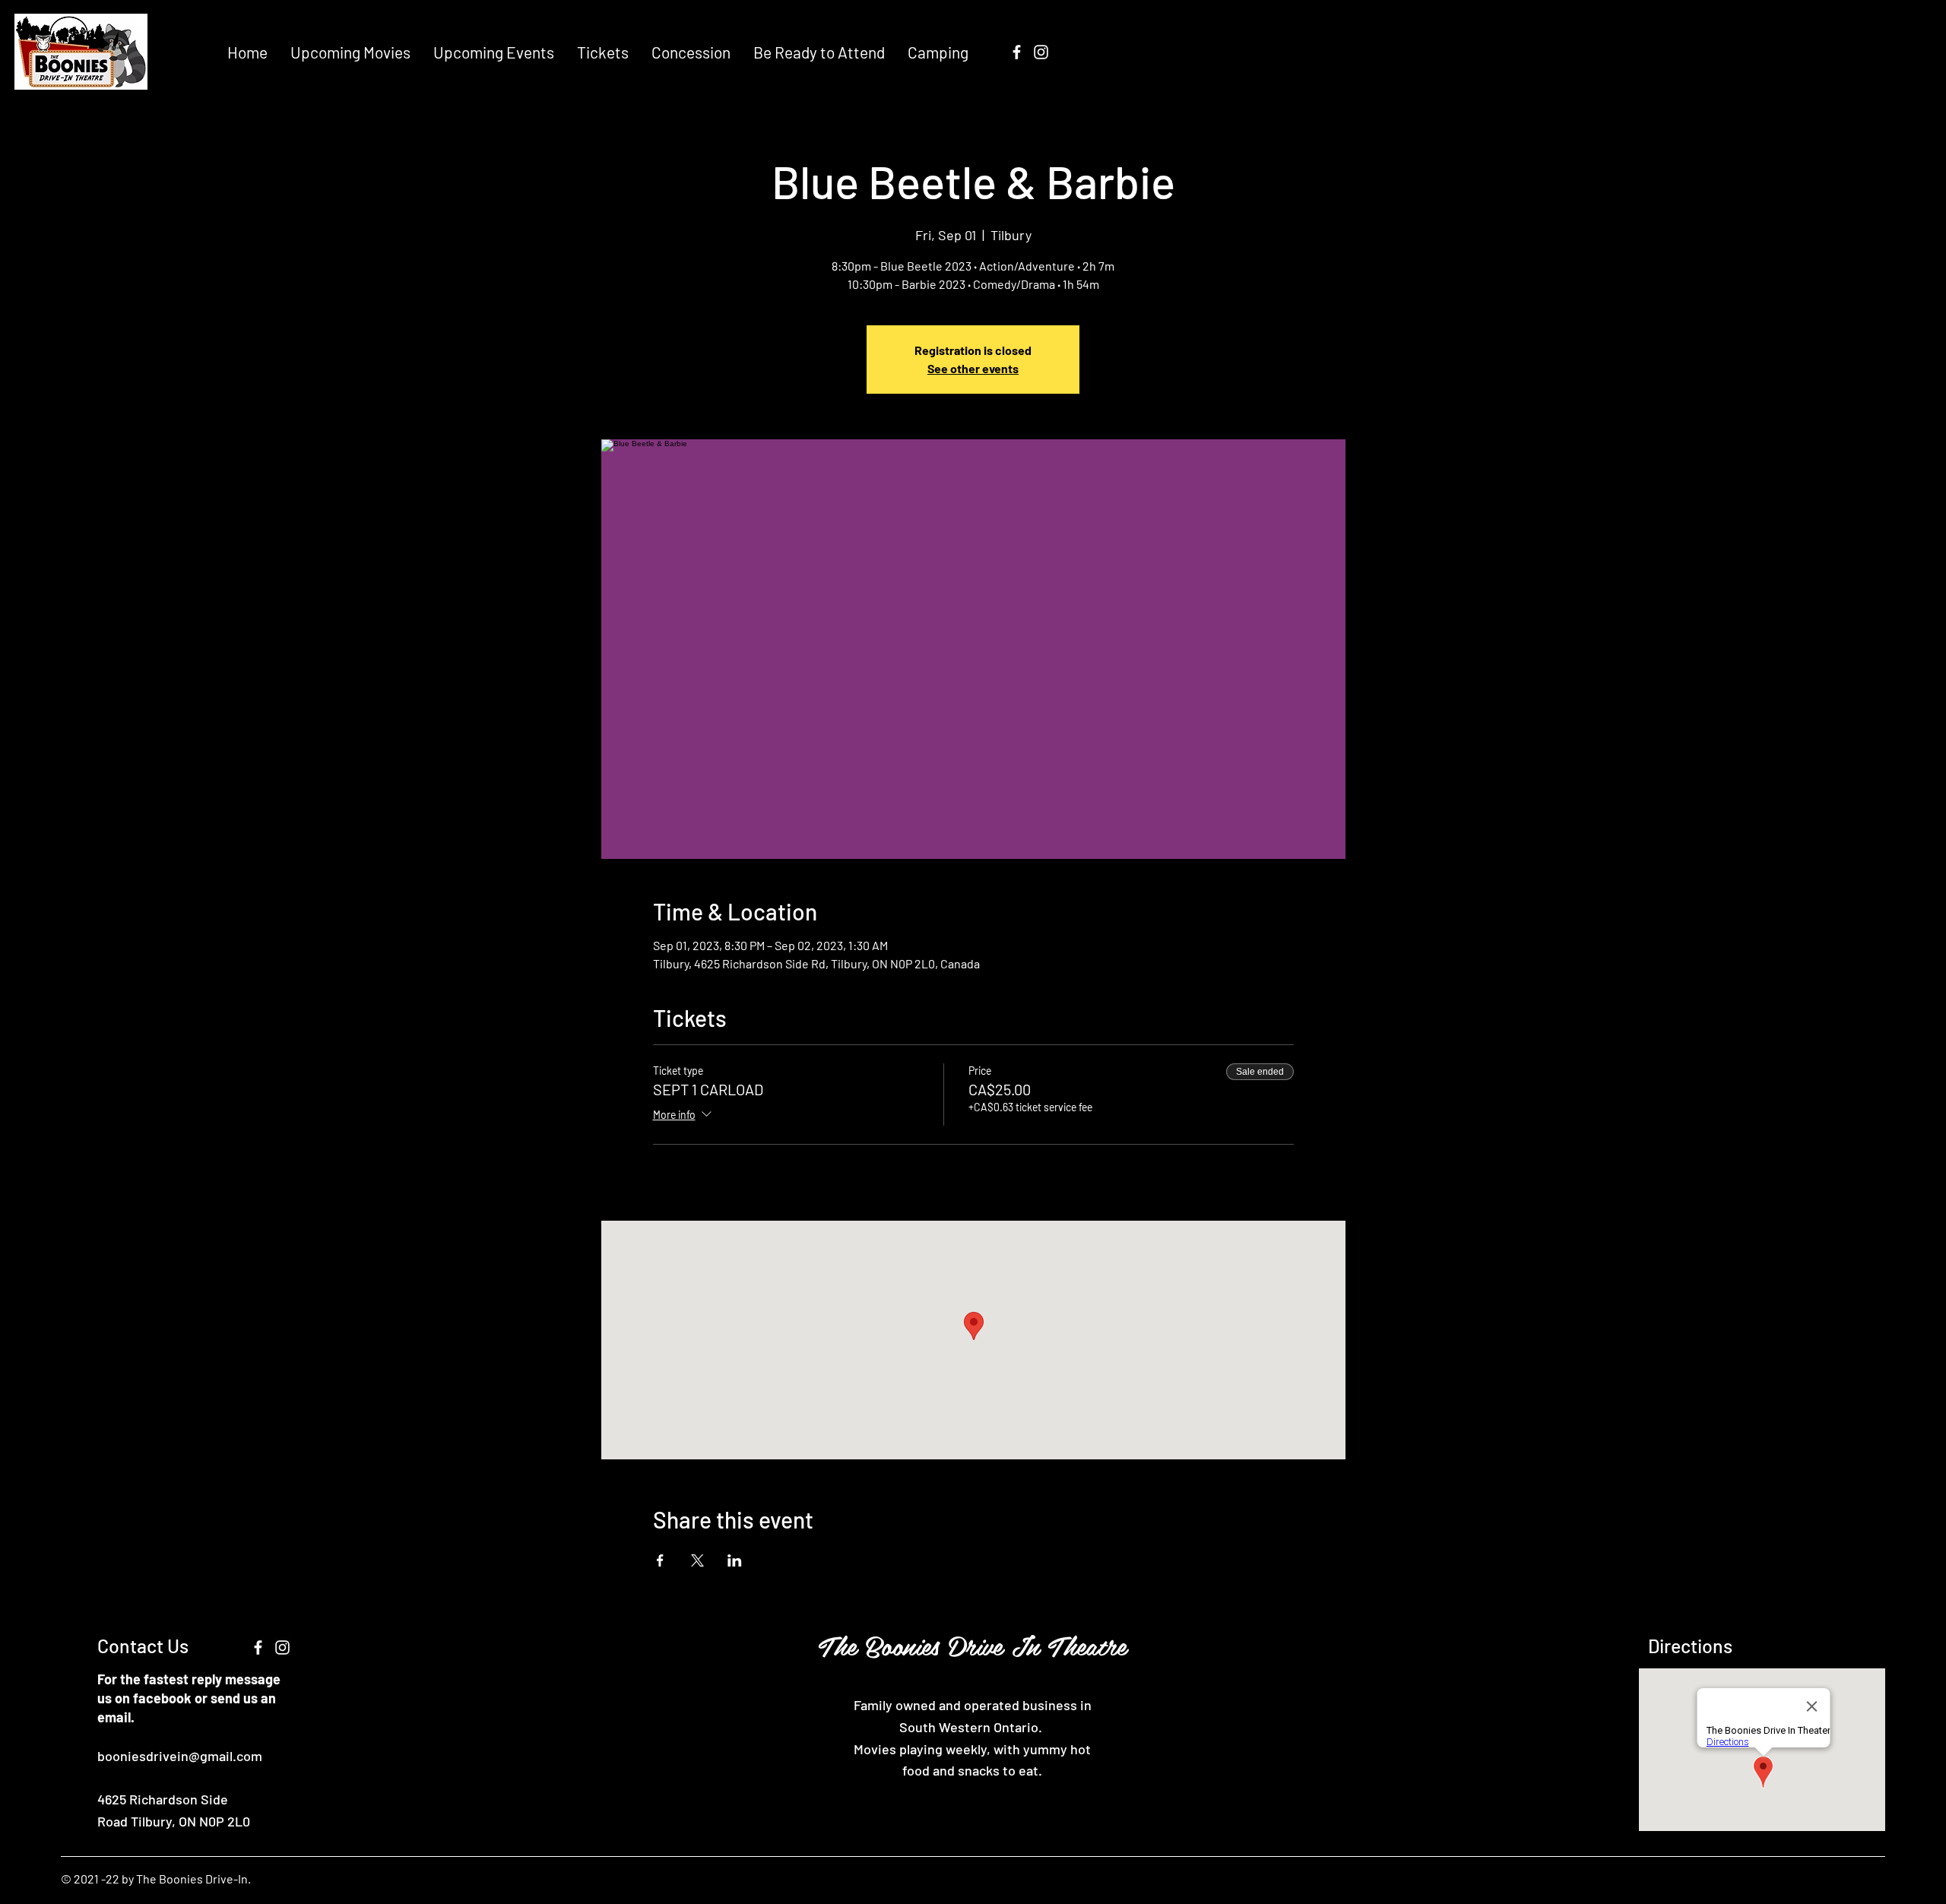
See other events (973, 368)
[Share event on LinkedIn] (735, 1560)
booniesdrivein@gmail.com (180, 1756)
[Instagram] (1041, 52)
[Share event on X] (697, 1560)
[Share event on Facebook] (660, 1560)
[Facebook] (1017, 52)
